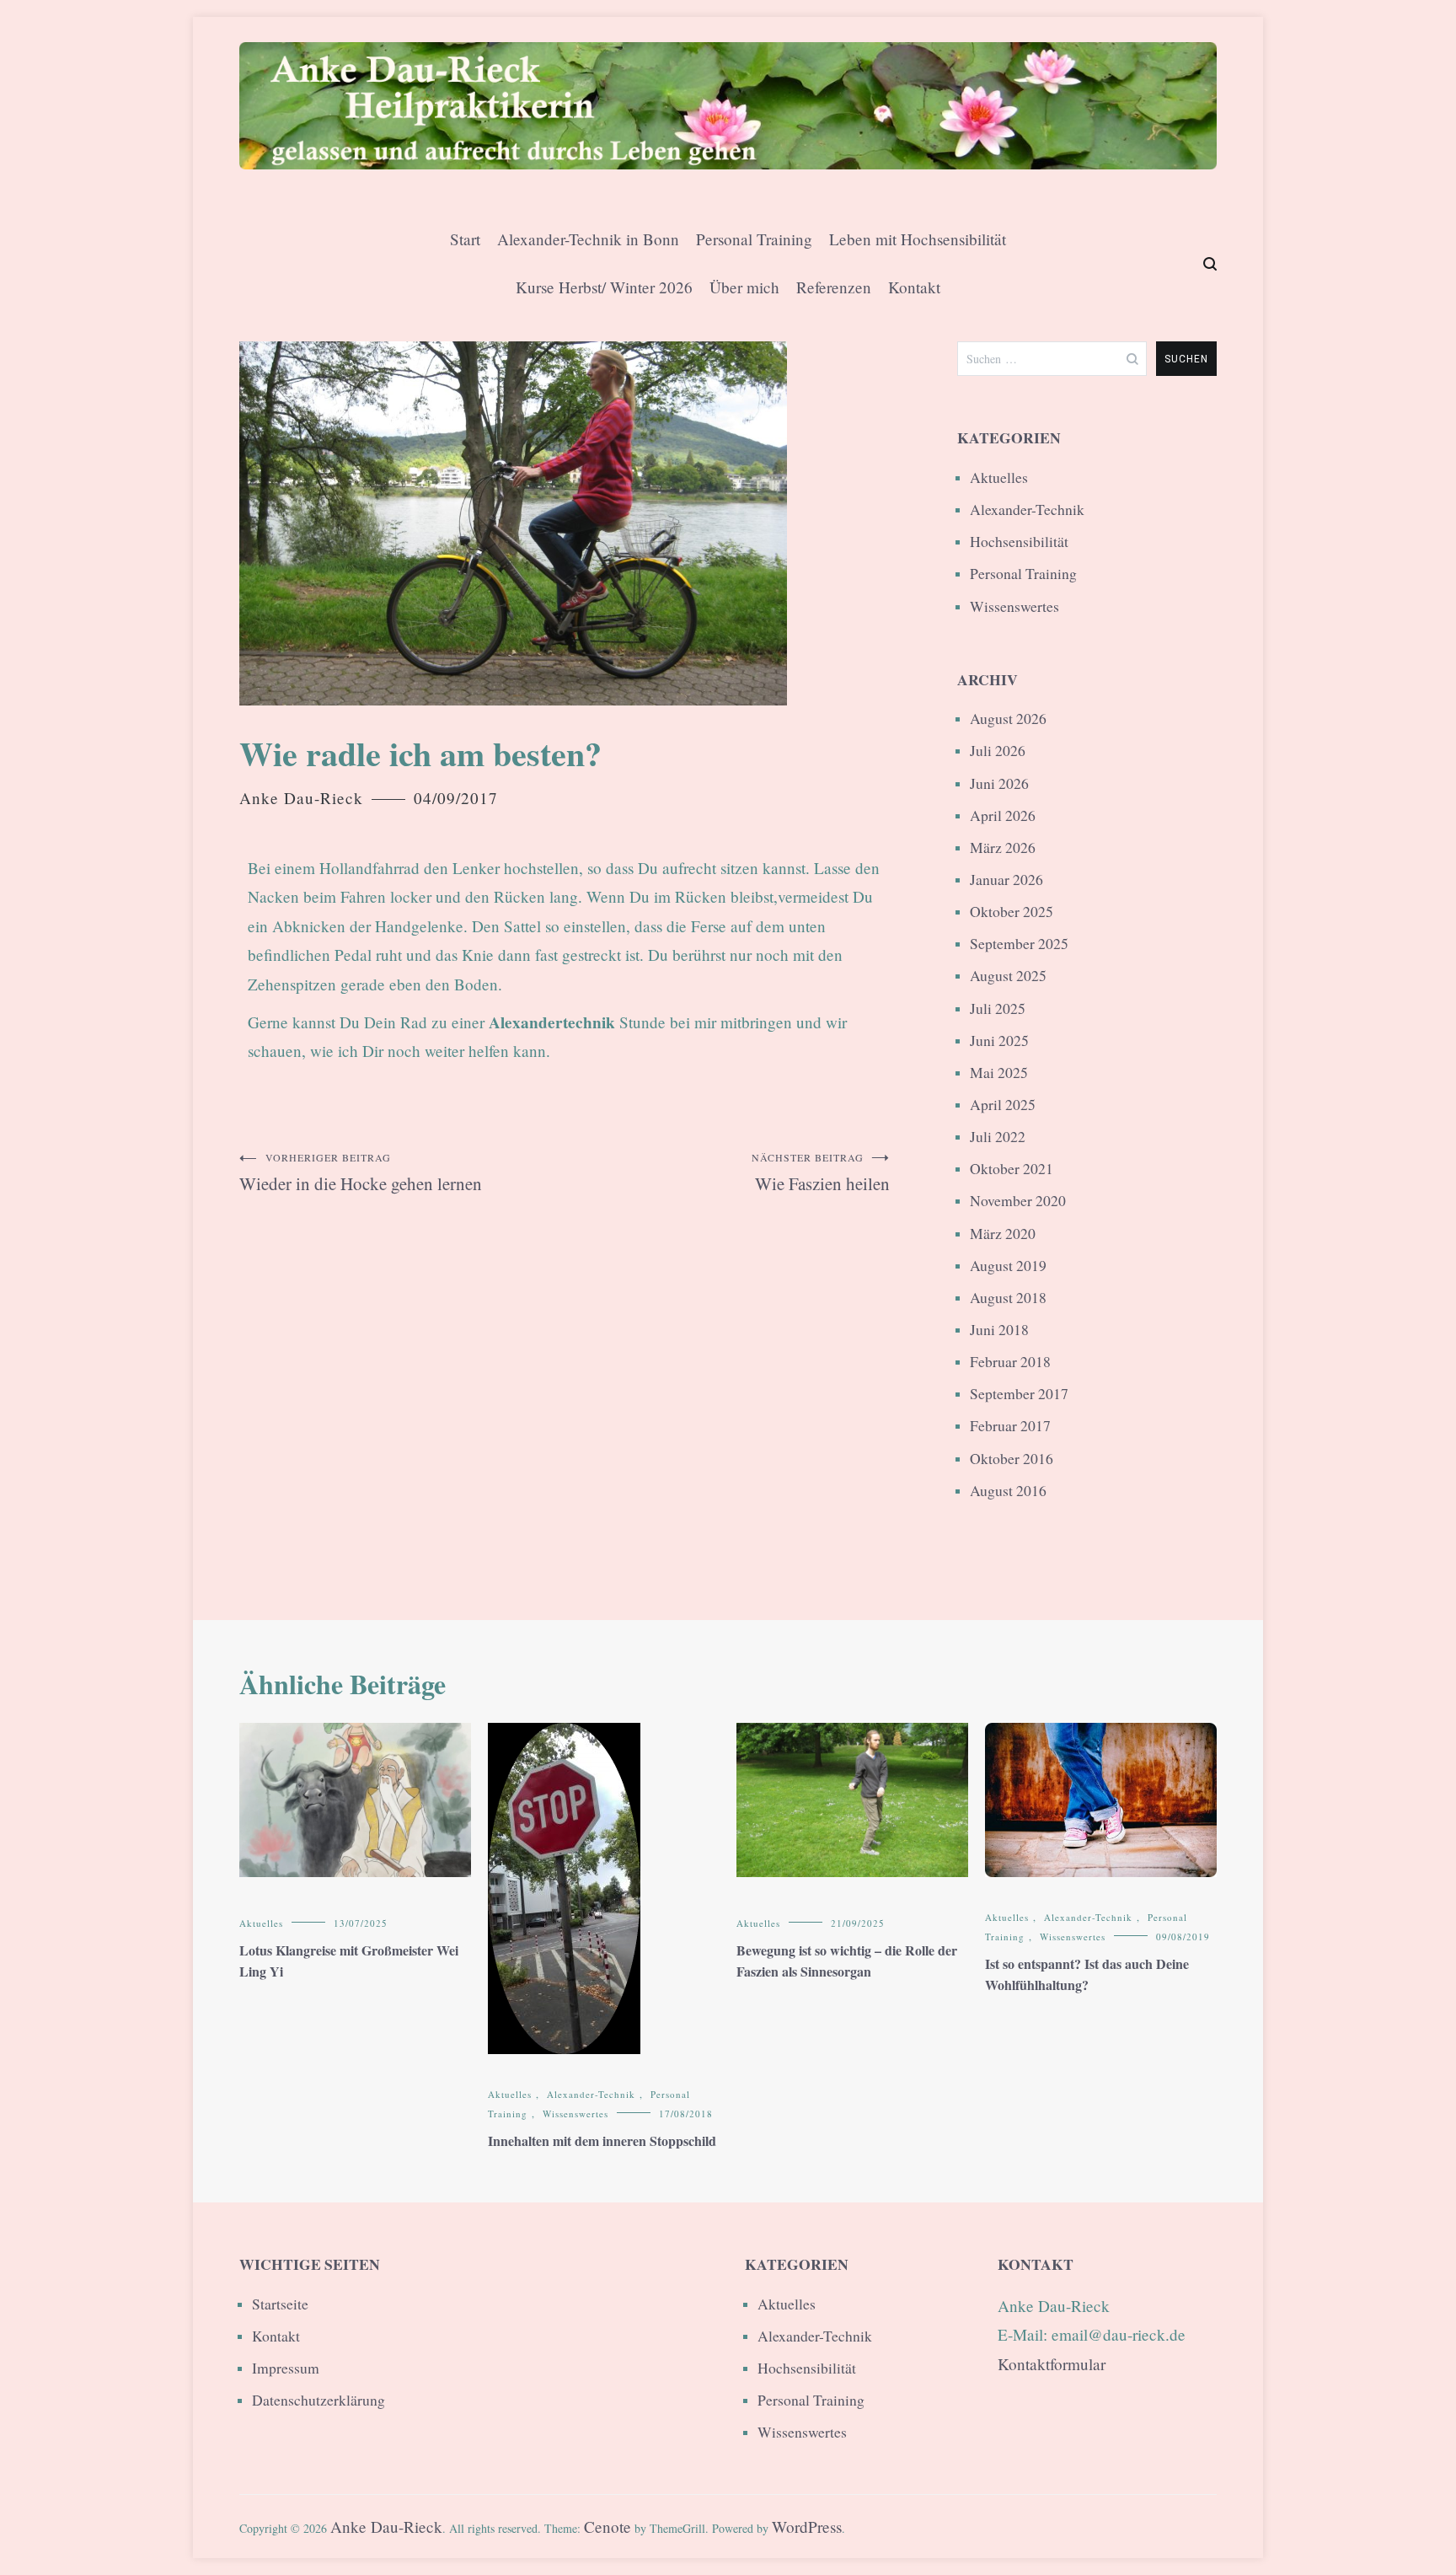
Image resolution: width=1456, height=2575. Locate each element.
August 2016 (1008, 1490)
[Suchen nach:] (1052, 359)
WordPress (807, 2527)
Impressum (286, 2368)
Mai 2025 (999, 1072)
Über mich (744, 287)
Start (465, 239)
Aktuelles (999, 477)
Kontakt (914, 287)
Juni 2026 (999, 783)
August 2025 (1008, 975)
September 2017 (1019, 1393)
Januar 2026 (1006, 879)
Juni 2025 (999, 1040)
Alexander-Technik (1027, 509)
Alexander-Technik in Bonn (588, 239)
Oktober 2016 (1012, 1458)
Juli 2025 (998, 1008)
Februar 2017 (1010, 1425)
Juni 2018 (999, 1329)
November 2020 (1018, 1200)
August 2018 (1008, 1297)
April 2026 (1003, 815)
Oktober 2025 (1012, 911)
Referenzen (834, 287)
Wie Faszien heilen (821, 1173)
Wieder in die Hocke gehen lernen (361, 1173)
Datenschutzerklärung (318, 2400)
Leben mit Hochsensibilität (918, 239)
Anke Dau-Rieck (301, 798)
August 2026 (1008, 718)
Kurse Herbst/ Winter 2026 (604, 287)
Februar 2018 (1010, 1361)
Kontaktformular (1052, 2364)
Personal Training (754, 239)
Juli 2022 (998, 1136)
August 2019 (1008, 1265)
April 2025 (1003, 1104)
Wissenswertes (1014, 606)
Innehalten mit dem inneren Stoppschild (602, 2140)
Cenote (608, 2527)
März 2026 (1003, 847)
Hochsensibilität (1019, 541)
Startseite (280, 2304)
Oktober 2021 (1012, 1168)
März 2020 (1003, 1233)
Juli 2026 (998, 750)
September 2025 (1019, 943)
